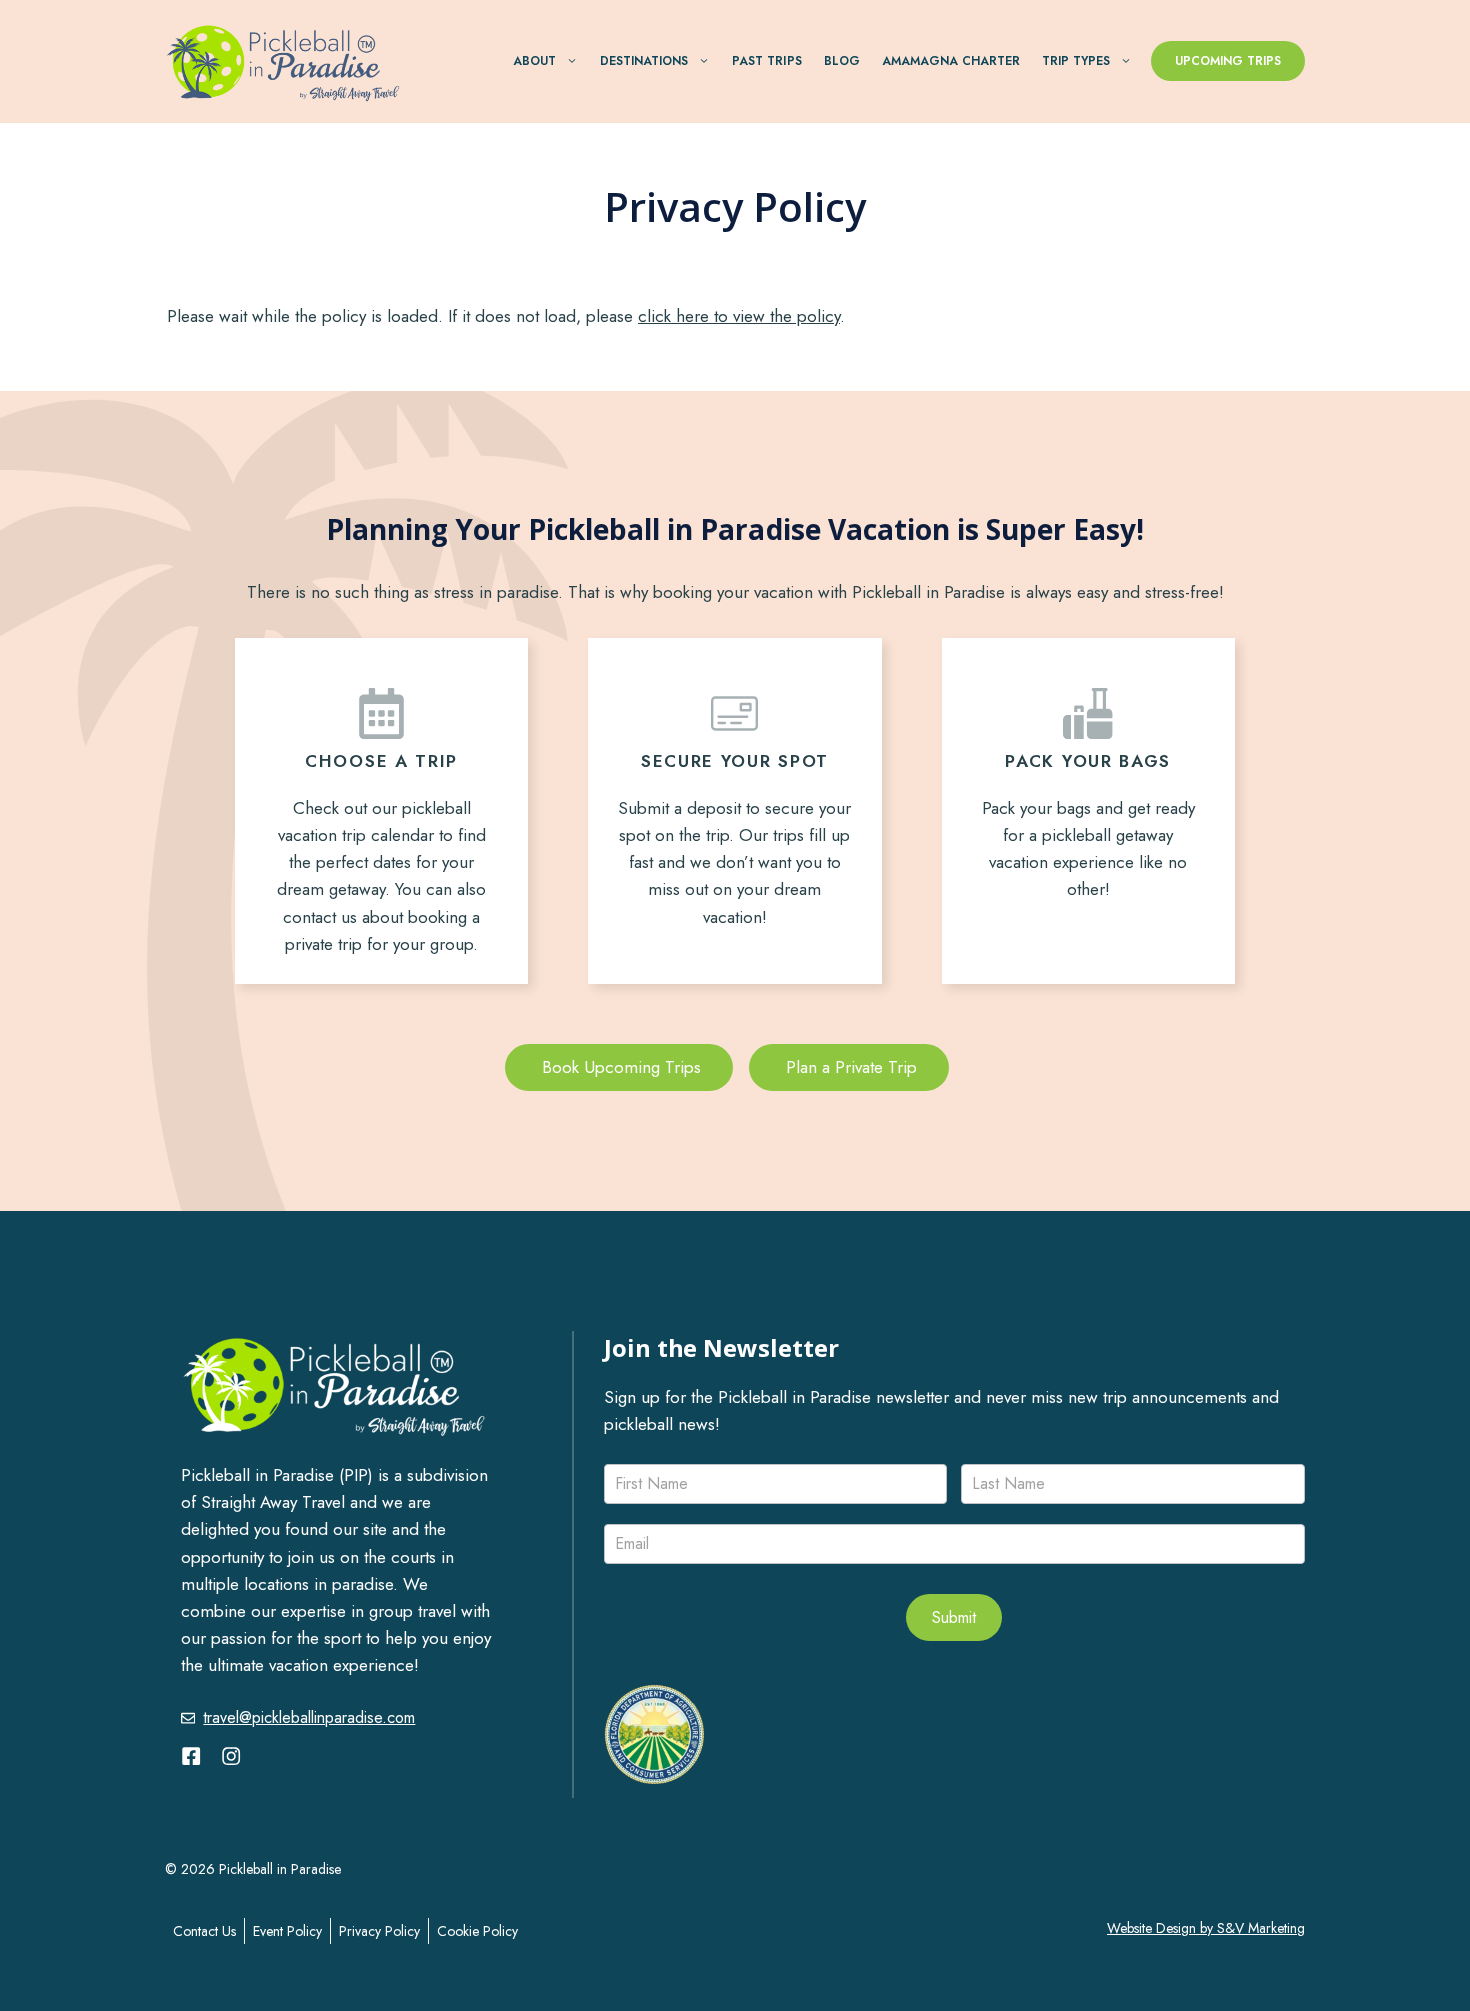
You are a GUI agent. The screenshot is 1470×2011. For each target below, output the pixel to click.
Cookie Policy (477, 1931)
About (534, 61)
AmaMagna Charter (951, 61)
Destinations (644, 61)
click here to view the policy (739, 316)
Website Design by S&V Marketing (1206, 1928)
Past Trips (766, 61)
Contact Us (204, 1931)
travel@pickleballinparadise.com (309, 1717)
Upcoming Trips (1228, 61)
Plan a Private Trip (849, 1067)
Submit (954, 1617)
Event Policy (287, 1931)
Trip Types (1076, 61)
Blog (842, 61)
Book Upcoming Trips (619, 1067)
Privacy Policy (379, 1931)
